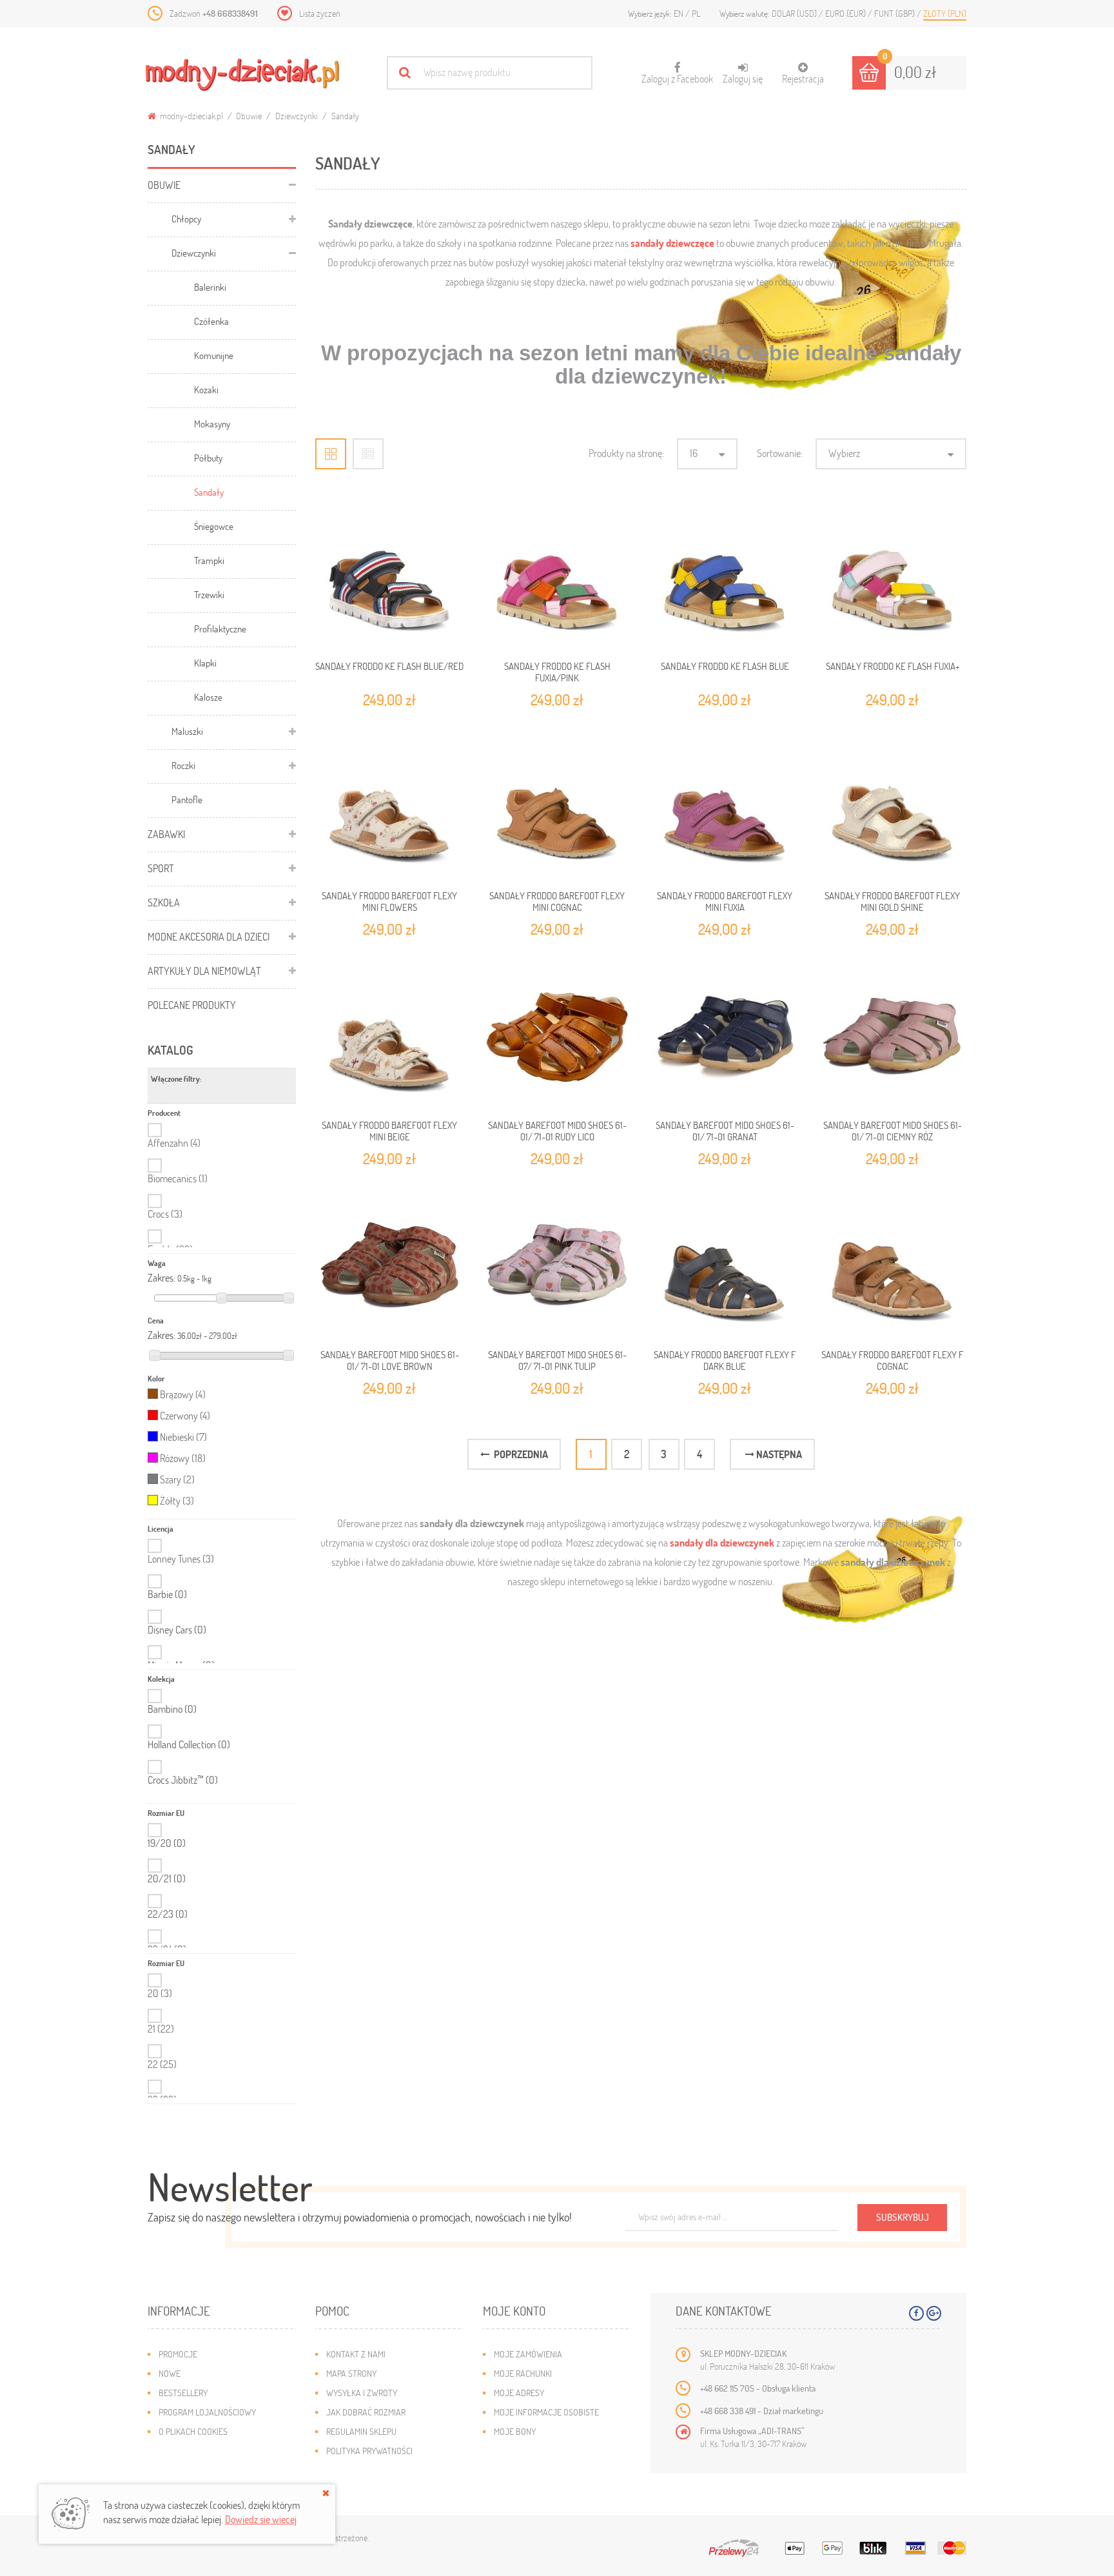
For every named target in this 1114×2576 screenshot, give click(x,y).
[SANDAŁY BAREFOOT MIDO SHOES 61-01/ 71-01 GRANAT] (725, 1035)
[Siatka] (331, 454)
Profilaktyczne (220, 629)
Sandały (209, 492)
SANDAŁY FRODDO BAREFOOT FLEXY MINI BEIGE (389, 1131)
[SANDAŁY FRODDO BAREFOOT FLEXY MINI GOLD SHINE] (892, 805)
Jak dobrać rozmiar (366, 2412)
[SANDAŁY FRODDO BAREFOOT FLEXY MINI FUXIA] (725, 805)
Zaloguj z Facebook (677, 73)
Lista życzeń (320, 13)
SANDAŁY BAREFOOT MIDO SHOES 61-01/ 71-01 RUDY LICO (557, 1131)
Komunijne (214, 355)
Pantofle (187, 799)
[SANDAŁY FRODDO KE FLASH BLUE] (725, 576)
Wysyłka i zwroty (362, 2393)
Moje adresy (519, 2393)
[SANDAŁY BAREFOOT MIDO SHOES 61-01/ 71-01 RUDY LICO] (557, 1035)
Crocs (165, 1214)
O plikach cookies (193, 2431)
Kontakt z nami (356, 2354)
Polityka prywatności (369, 2451)
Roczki (183, 765)
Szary (177, 1479)
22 (162, 2064)
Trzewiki (209, 594)
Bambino (172, 1709)
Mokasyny (212, 424)
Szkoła (164, 902)
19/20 (167, 1843)
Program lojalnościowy (207, 2412)
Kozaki (206, 389)
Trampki (209, 560)
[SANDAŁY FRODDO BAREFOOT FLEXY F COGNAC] (892, 1264)
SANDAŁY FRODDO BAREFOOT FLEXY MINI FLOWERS (389, 901)
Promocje (178, 2354)
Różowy (183, 1458)
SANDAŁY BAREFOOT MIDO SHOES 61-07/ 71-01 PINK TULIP (557, 1360)
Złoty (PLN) (945, 13)
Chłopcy (186, 219)
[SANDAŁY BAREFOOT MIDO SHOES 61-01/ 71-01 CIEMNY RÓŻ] (892, 1035)
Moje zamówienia (528, 2354)
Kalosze (208, 697)
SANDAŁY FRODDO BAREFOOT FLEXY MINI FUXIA (725, 901)
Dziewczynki (297, 116)
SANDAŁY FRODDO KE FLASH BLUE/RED (389, 666)
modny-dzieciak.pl (191, 116)
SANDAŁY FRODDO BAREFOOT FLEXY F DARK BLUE (725, 1360)
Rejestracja (803, 78)
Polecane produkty (192, 1005)
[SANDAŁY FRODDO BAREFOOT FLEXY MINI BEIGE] (389, 1035)
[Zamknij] (326, 2493)
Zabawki (166, 834)
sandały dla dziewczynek (722, 1542)
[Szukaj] (405, 73)
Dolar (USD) (795, 13)
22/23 (168, 1914)
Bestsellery (183, 2393)
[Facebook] (916, 2313)
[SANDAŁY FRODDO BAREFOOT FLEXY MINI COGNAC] (557, 805)
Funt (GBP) (895, 13)
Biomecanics (178, 1178)
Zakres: (161, 1278)
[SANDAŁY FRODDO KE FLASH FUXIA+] (892, 576)
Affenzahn (174, 1143)
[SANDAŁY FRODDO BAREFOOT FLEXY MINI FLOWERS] (389, 805)
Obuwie (249, 116)
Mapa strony (351, 2373)
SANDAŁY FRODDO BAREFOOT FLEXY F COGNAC (892, 1360)
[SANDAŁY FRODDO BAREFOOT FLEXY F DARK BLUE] (725, 1264)
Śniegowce (214, 526)
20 (160, 1993)
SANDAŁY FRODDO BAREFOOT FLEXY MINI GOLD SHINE (892, 901)
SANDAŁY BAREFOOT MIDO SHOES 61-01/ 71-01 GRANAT (725, 1131)
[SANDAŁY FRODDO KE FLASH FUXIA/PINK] (557, 576)
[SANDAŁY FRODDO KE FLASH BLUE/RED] (389, 576)
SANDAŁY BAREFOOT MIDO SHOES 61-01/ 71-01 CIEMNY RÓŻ (893, 1131)
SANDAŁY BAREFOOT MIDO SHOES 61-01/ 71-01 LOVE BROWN (390, 1360)
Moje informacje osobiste (546, 2412)
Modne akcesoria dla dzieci (209, 936)
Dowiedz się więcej (261, 2519)
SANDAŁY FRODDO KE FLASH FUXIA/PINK (557, 672)
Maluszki (187, 731)
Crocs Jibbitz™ (183, 1780)
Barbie (167, 1594)
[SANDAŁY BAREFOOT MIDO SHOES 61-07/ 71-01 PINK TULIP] (557, 1264)
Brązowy (183, 1394)
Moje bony (515, 2431)
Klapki (205, 663)
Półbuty (208, 458)
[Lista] (368, 454)
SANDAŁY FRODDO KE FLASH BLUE (725, 666)
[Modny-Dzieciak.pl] (242, 75)
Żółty (177, 1500)
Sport (161, 868)
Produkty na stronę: (626, 453)
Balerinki (210, 287)
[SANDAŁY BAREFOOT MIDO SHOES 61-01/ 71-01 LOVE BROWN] (389, 1264)
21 (161, 2028)
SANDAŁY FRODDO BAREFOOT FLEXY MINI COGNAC (557, 901)
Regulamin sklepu (361, 2431)
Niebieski (183, 1437)
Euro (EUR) (846, 13)
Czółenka (211, 321)
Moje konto (514, 2311)
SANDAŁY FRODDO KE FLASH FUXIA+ (893, 666)
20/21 (167, 1878)
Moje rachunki (523, 2373)
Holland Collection (189, 1744)
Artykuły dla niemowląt (204, 971)
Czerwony (185, 1415)
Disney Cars (177, 1630)
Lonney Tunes (181, 1558)
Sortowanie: (780, 453)
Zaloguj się (743, 78)
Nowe (170, 2373)
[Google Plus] (934, 2313)
